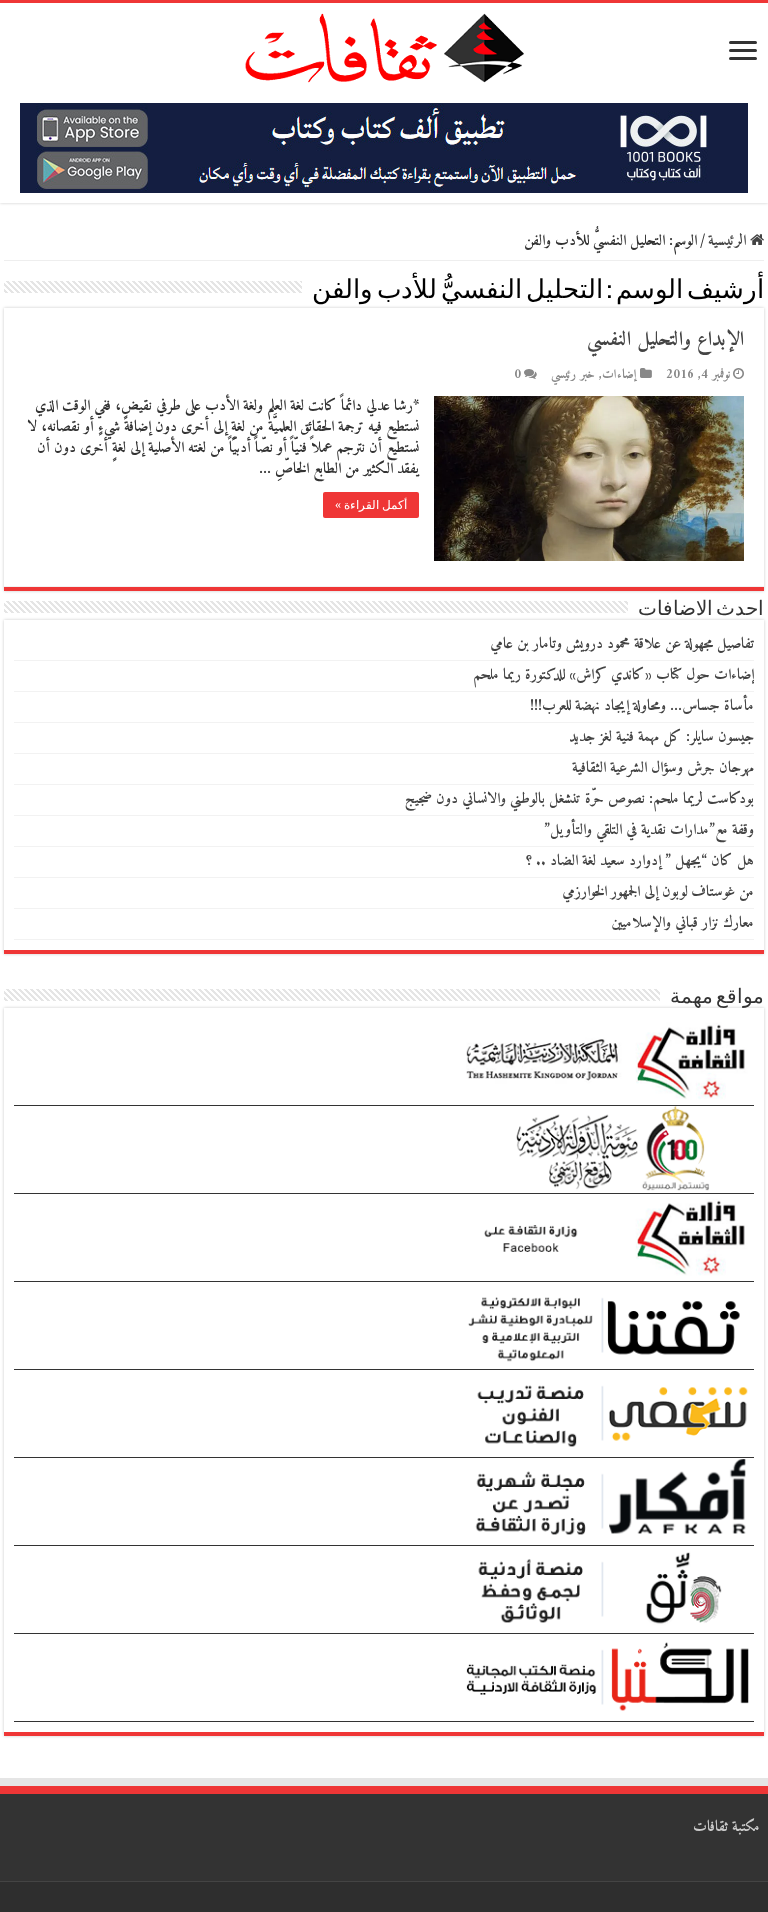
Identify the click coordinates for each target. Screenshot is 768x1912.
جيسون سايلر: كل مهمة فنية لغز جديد (661, 737)
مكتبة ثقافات (726, 1827)
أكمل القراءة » (371, 505)
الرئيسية (729, 241)
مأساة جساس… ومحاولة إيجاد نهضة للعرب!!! (642, 706)
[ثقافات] (384, 44)
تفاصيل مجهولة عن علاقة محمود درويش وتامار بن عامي (622, 644)
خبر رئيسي (573, 375)
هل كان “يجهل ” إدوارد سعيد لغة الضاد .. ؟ (640, 861)
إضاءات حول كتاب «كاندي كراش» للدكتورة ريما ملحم (613, 675)
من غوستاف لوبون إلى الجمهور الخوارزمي (658, 892)
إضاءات (619, 375)
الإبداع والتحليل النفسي (665, 340)
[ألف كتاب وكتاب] (384, 147)
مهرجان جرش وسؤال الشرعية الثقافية (663, 768)
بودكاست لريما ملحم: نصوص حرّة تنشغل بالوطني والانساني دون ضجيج (579, 799)
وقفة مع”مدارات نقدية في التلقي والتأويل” (649, 830)
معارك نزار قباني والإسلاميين (682, 923)
